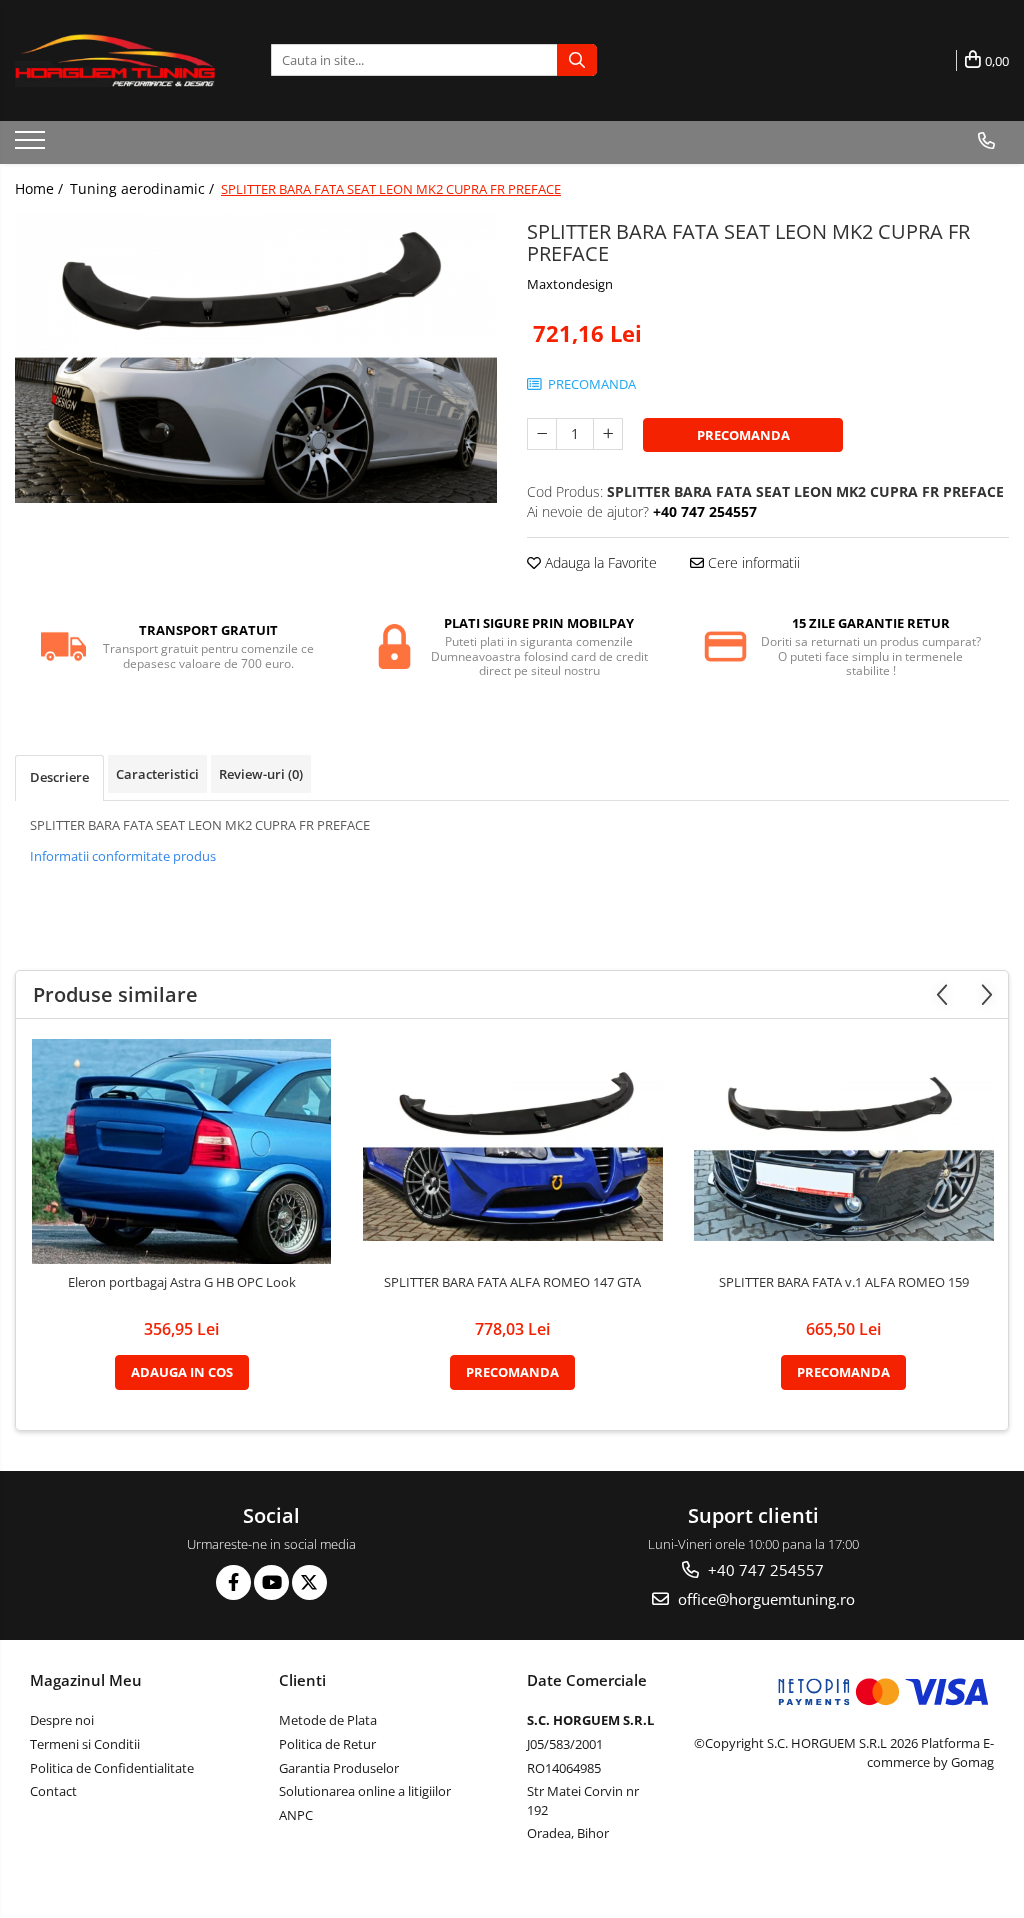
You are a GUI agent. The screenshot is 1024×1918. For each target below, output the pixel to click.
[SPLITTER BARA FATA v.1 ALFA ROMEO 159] (844, 1151)
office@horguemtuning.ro (764, 1599)
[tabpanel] (256, 358)
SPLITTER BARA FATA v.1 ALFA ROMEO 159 (844, 1282)
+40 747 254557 (764, 1570)
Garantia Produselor (339, 1768)
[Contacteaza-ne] (986, 141)
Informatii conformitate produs (123, 856)
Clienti (302, 1680)
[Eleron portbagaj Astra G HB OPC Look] (182, 1151)
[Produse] (32, 146)
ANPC (296, 1815)
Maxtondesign (570, 284)
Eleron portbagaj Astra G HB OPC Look (182, 1282)
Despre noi (62, 1720)
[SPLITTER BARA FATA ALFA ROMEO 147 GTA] (513, 1151)
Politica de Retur (327, 1744)
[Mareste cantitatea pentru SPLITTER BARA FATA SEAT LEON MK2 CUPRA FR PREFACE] (608, 434)
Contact (53, 1791)
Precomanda (743, 435)
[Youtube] (271, 1582)
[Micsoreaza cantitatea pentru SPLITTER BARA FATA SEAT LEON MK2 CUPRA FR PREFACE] (542, 434)
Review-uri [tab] (261, 774)
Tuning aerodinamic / (144, 188)
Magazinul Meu (86, 1680)
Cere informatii (752, 562)
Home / (41, 188)
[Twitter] (309, 1582)
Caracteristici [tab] (157, 774)
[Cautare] (577, 60)
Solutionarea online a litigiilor (365, 1791)
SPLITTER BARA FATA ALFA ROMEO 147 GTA (512, 1282)
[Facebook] (233, 1582)
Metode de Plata (328, 1720)
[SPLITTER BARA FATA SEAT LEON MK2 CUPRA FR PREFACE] (256, 358)
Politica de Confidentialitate (112, 1768)
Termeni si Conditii (85, 1744)
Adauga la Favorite (599, 562)
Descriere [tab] (59, 777)
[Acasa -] (115, 60)
